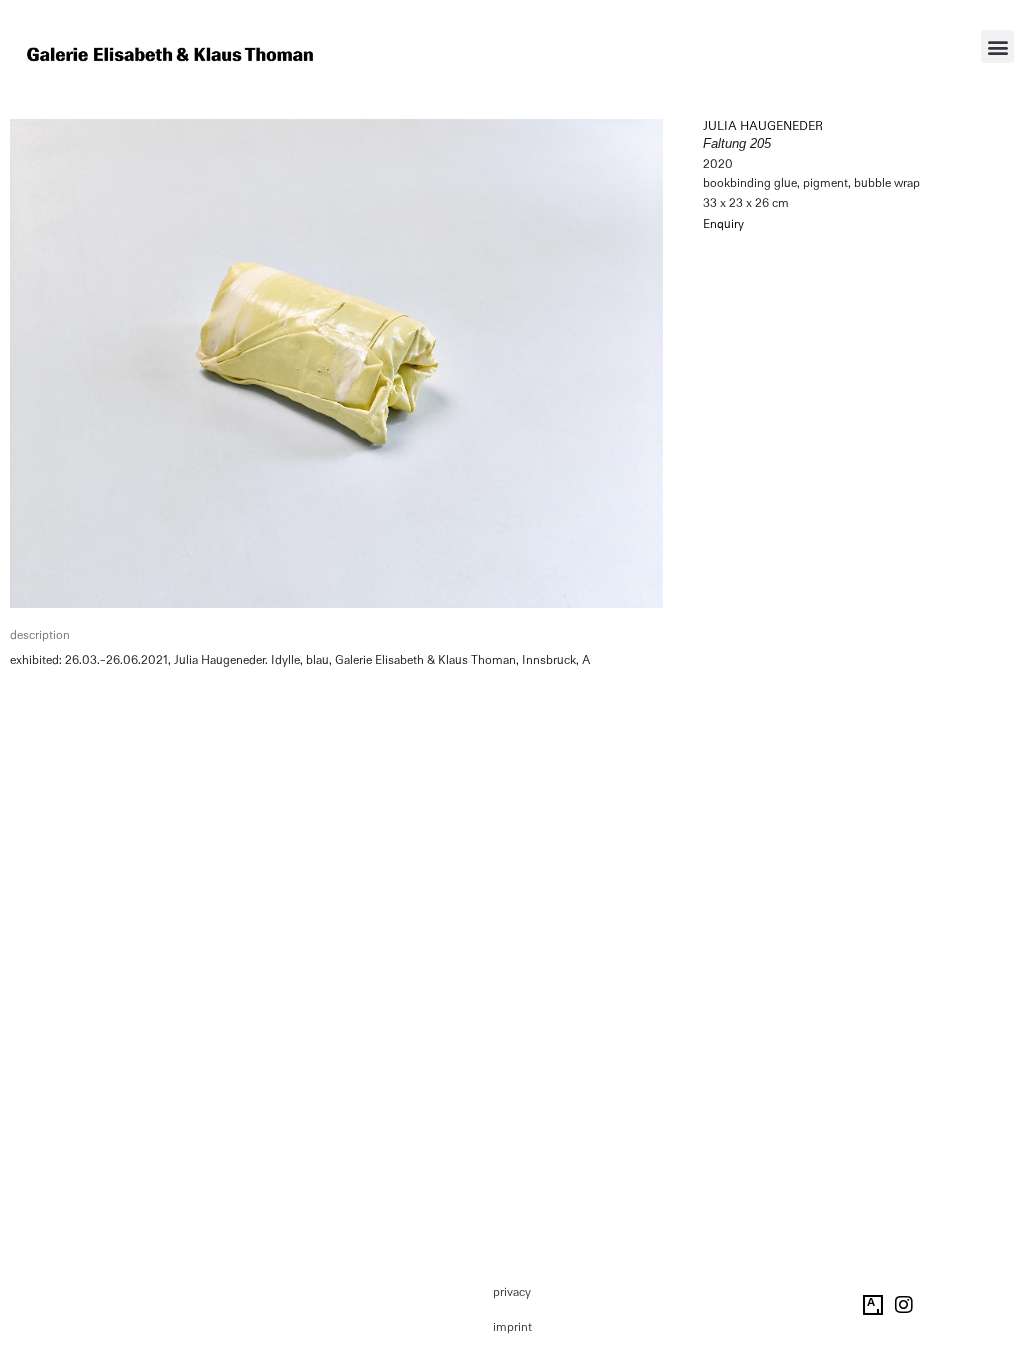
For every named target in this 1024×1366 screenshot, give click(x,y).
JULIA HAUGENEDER (763, 126)
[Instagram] (904, 1305)
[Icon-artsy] (873, 1305)
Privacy (512, 1292)
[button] (997, 46)
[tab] (40, 636)
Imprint (512, 1327)
